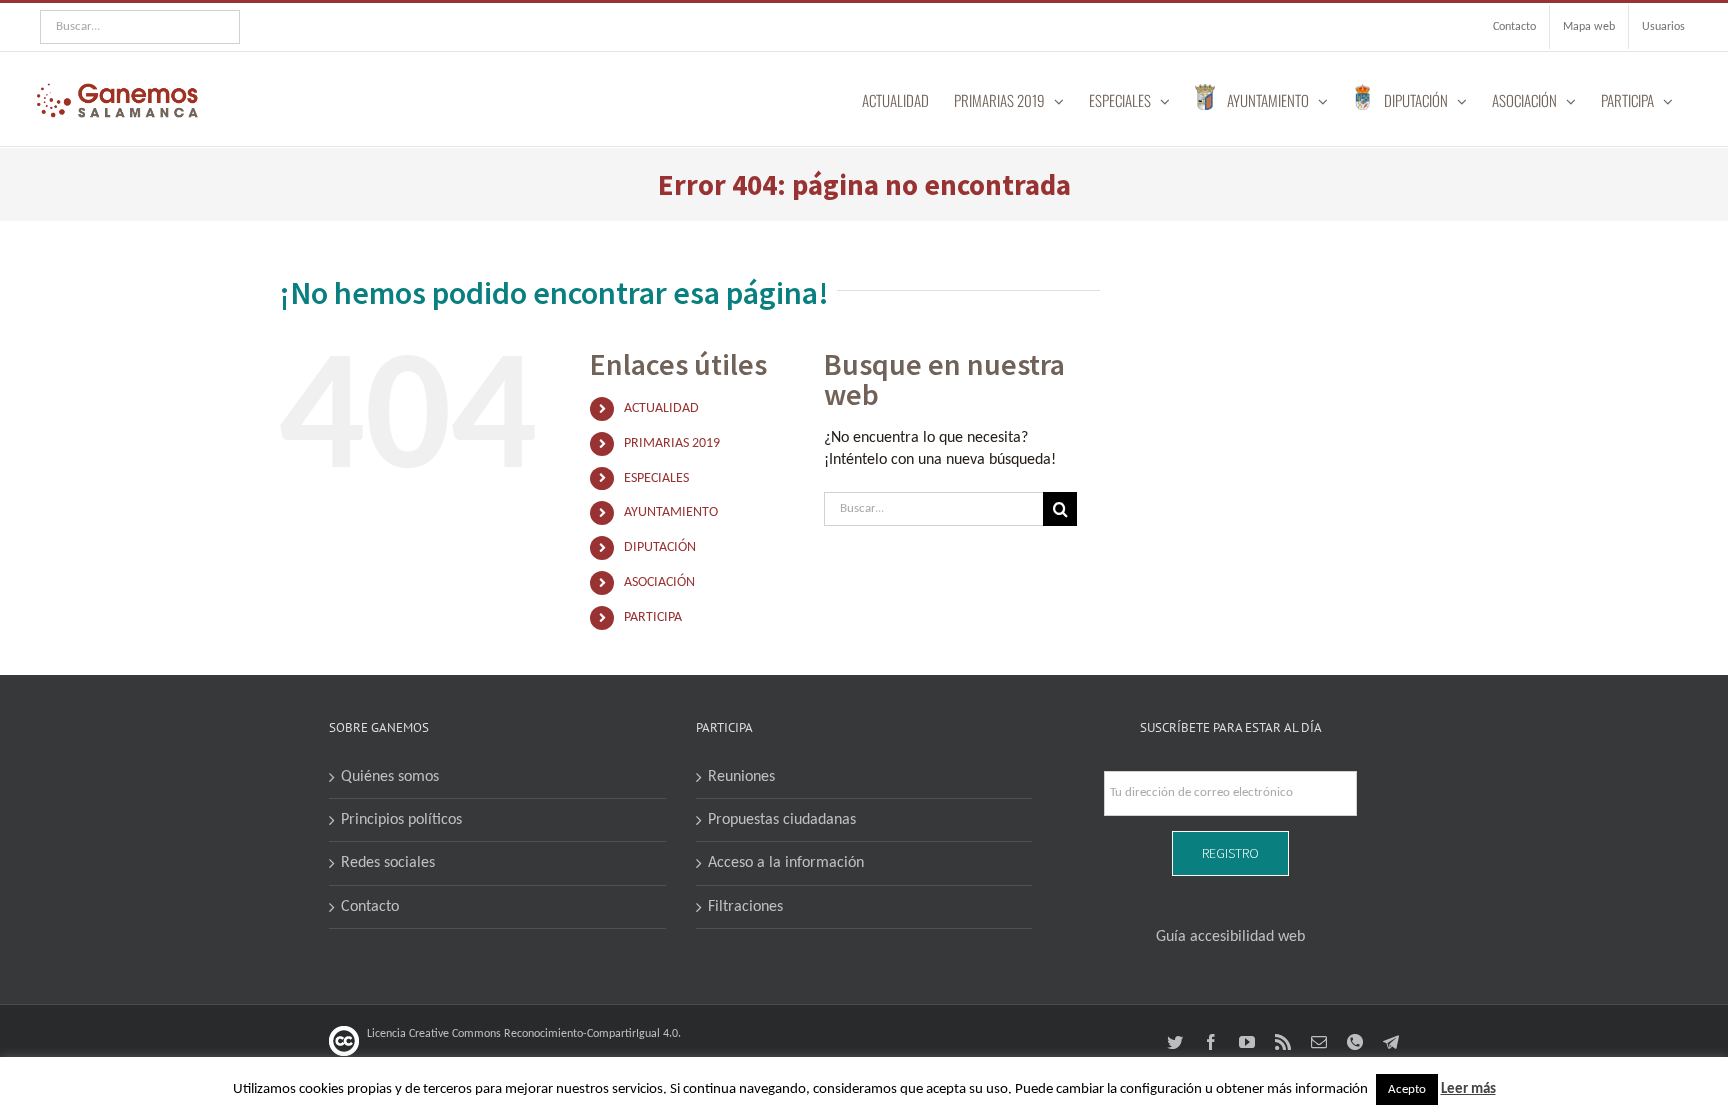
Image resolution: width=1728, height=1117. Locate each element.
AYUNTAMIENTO (671, 512)
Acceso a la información (786, 863)
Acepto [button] (1407, 1089)
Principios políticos (401, 820)
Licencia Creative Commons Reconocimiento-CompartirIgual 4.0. (524, 1034)
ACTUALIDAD (661, 408)
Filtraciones (745, 907)
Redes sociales (388, 863)
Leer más (1468, 1089)
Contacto (370, 907)
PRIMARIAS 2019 (672, 443)
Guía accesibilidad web (1230, 937)
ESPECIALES (656, 478)
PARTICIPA (653, 617)
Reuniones (741, 777)
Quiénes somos (390, 777)
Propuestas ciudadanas (782, 820)
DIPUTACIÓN (660, 547)
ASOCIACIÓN (659, 582)
